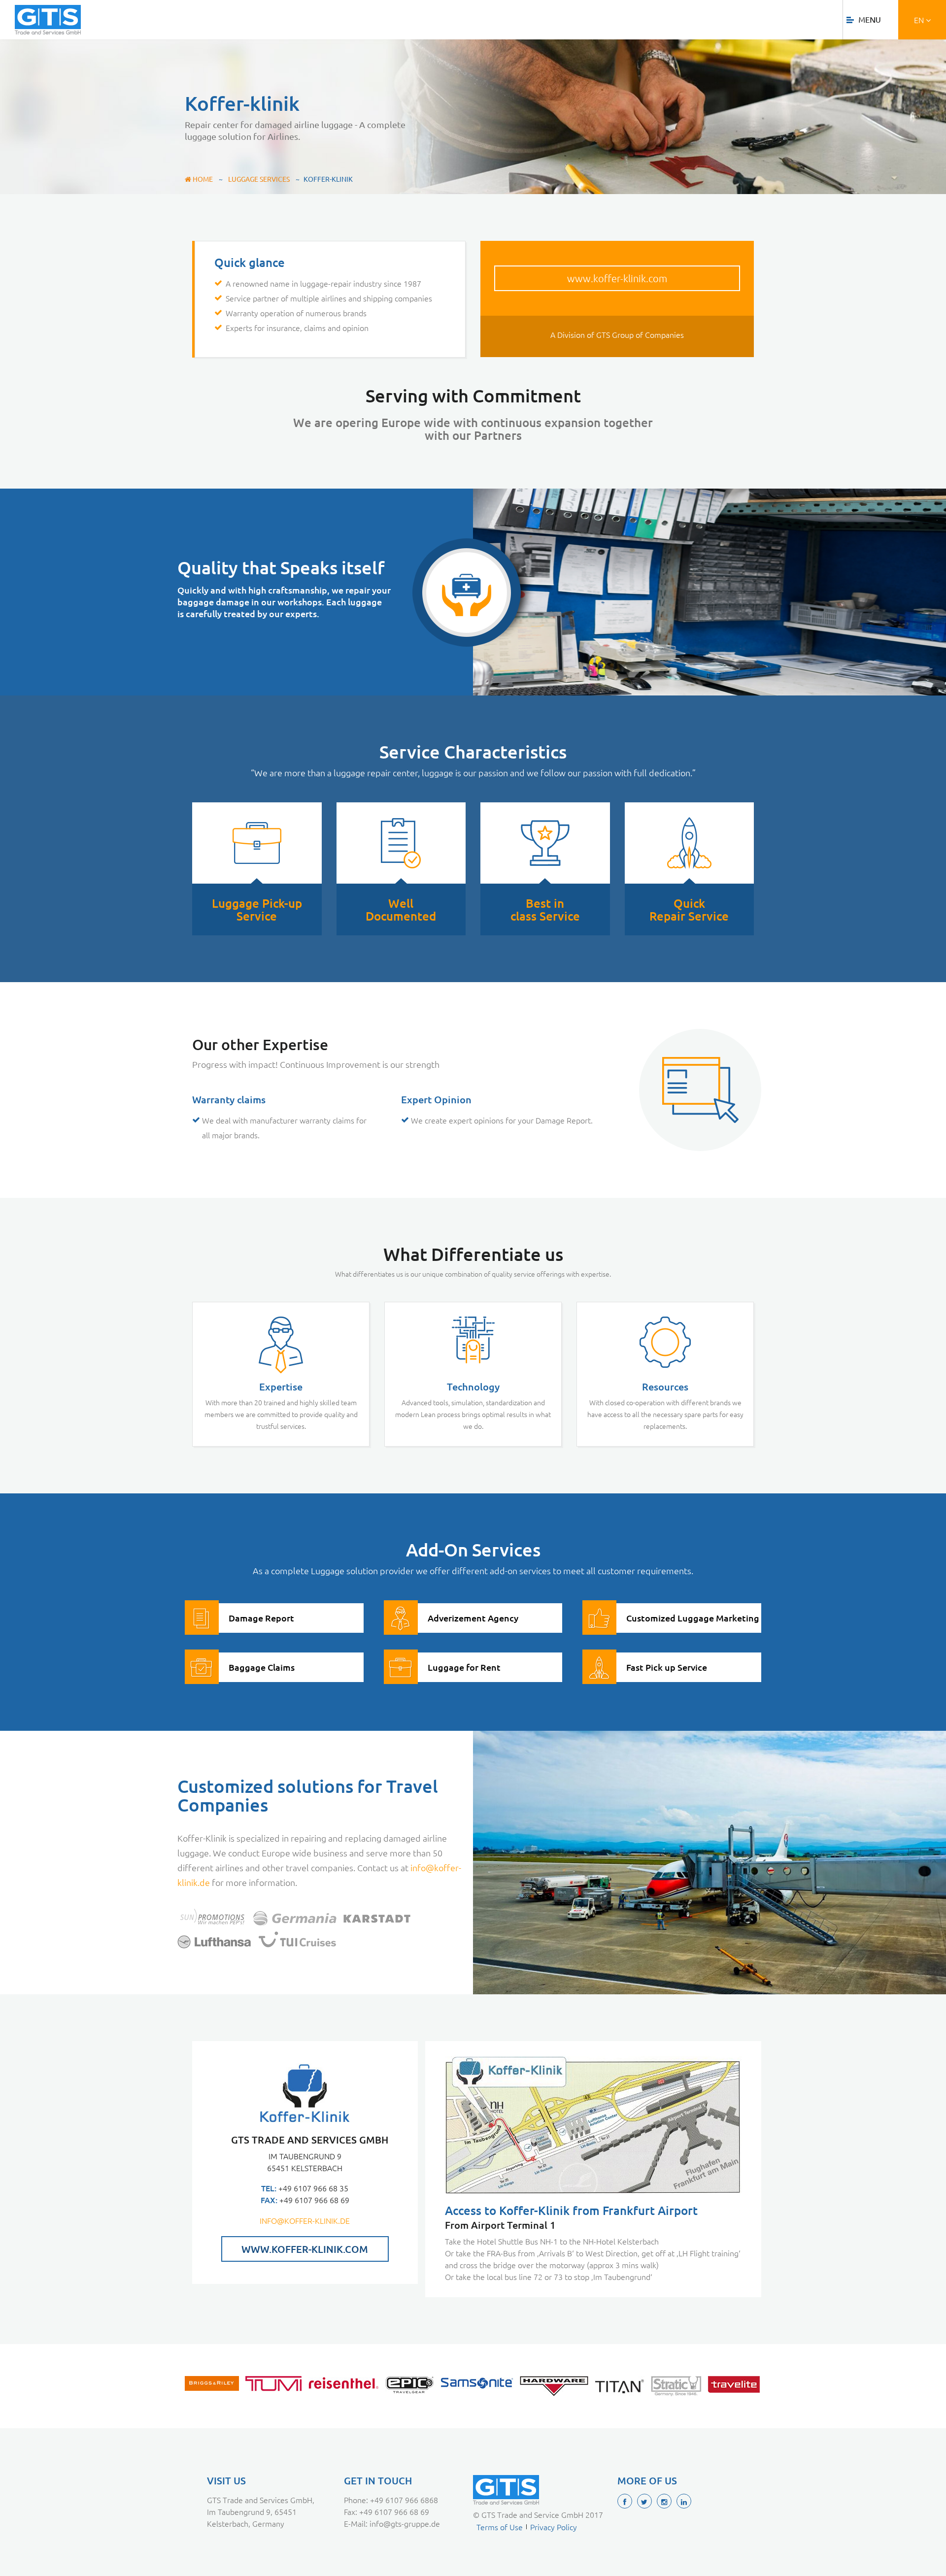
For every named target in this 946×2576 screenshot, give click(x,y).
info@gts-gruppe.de (405, 2523)
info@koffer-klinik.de (305, 2220)
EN (920, 20)
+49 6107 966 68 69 (394, 2511)
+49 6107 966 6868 (404, 2500)
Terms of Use (500, 2527)
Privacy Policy (554, 2527)
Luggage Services (259, 179)
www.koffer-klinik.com (617, 278)
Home (202, 179)
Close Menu (885, 17)
